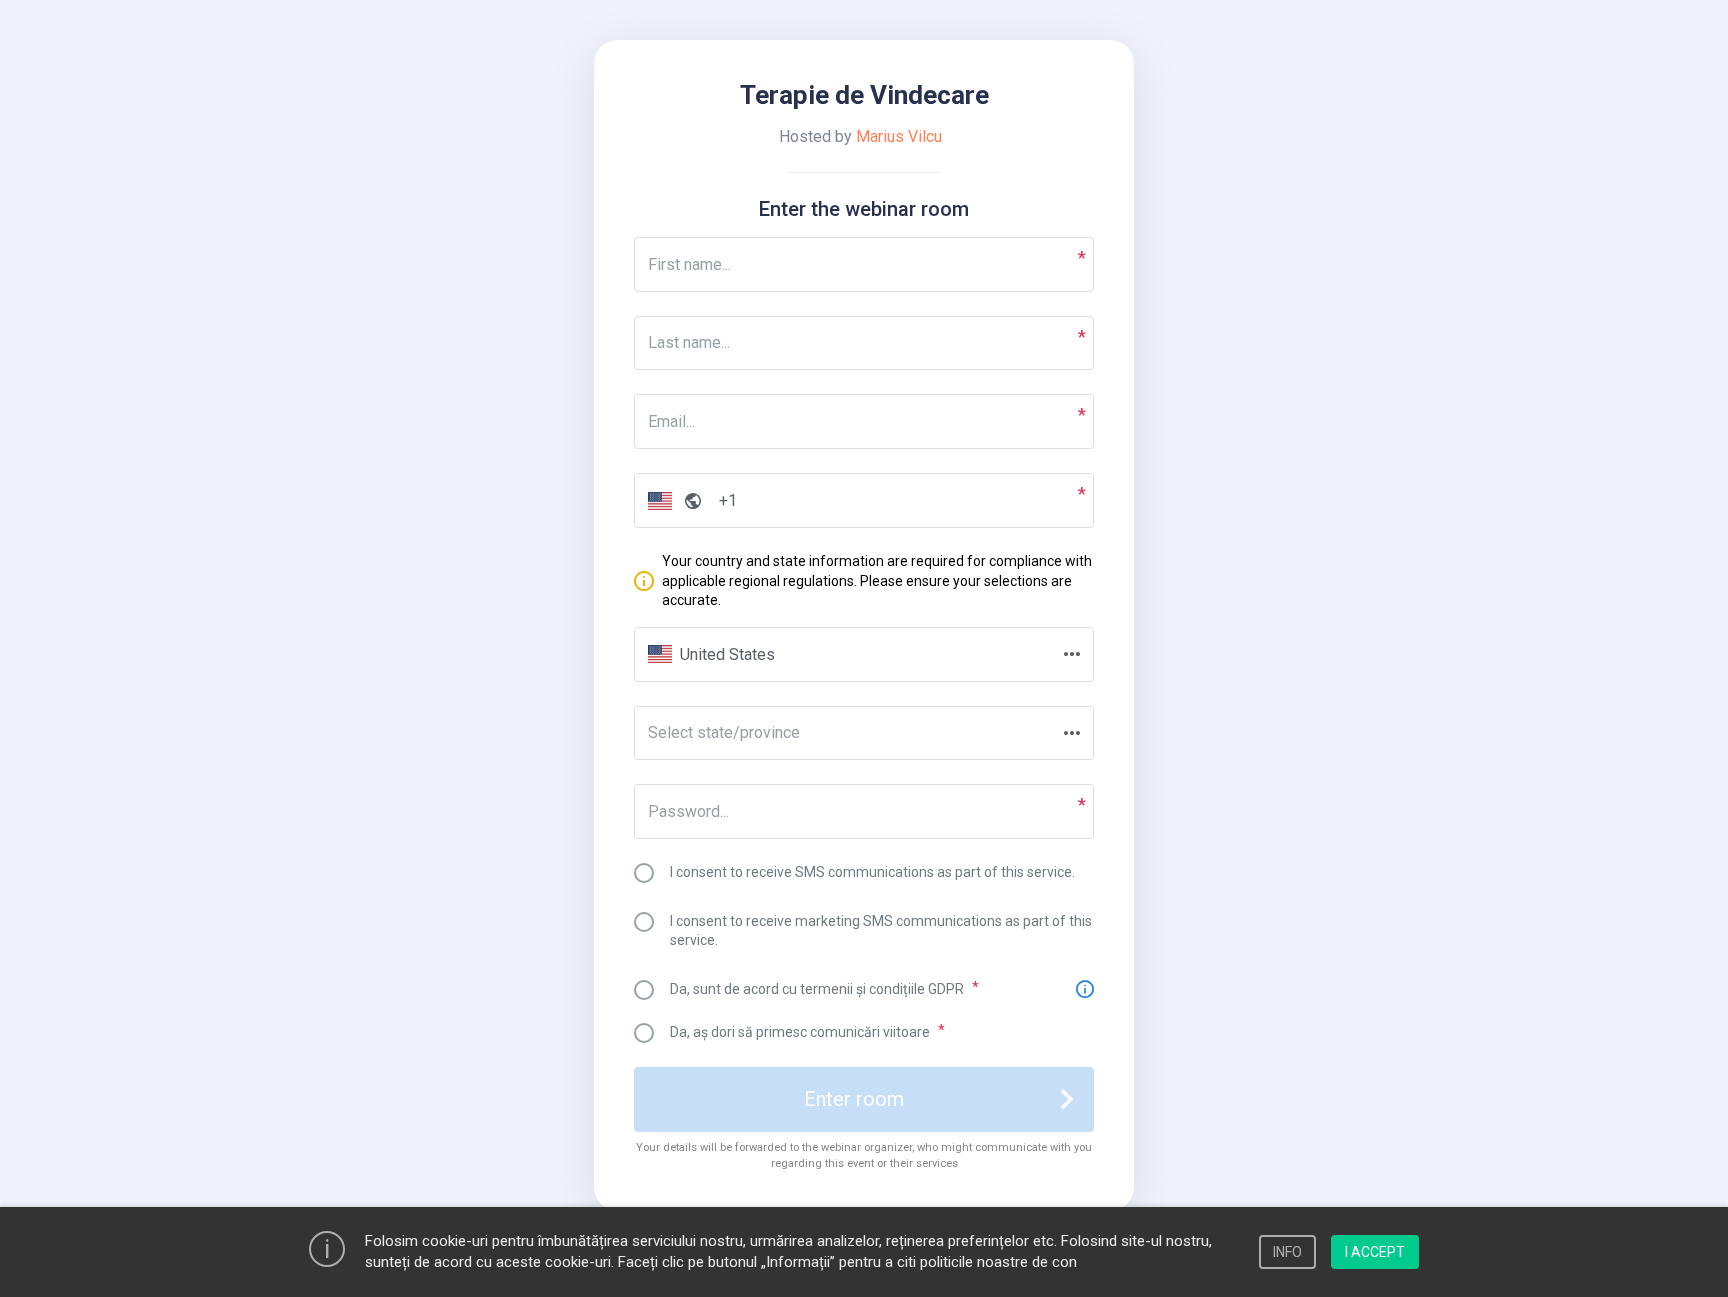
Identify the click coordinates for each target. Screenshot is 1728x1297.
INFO (1287, 1252)
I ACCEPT (1375, 1252)
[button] (670, 500)
